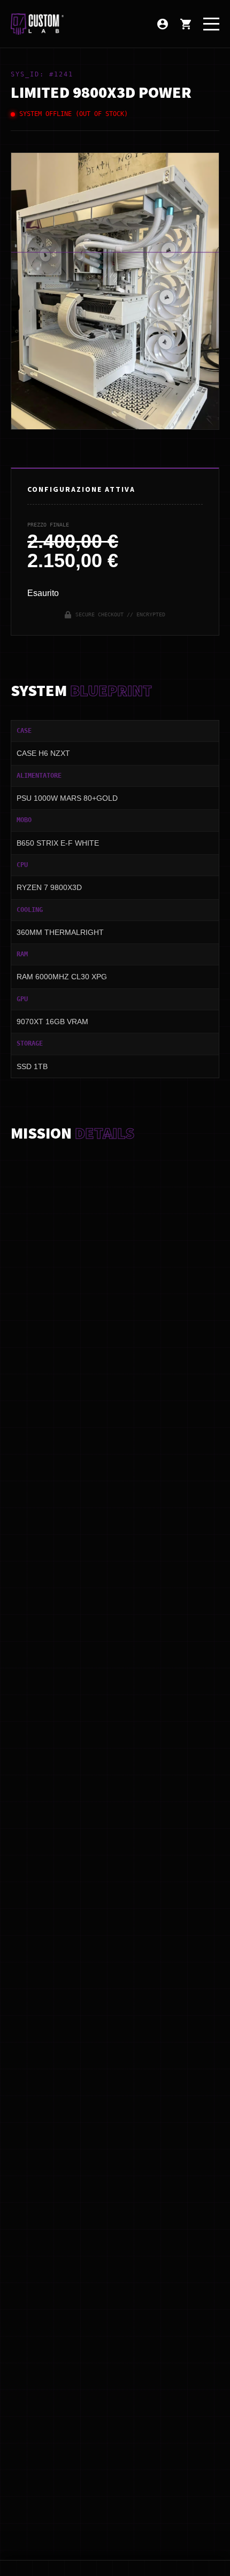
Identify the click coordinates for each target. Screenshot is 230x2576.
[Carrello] (186, 24)
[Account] (163, 24)
